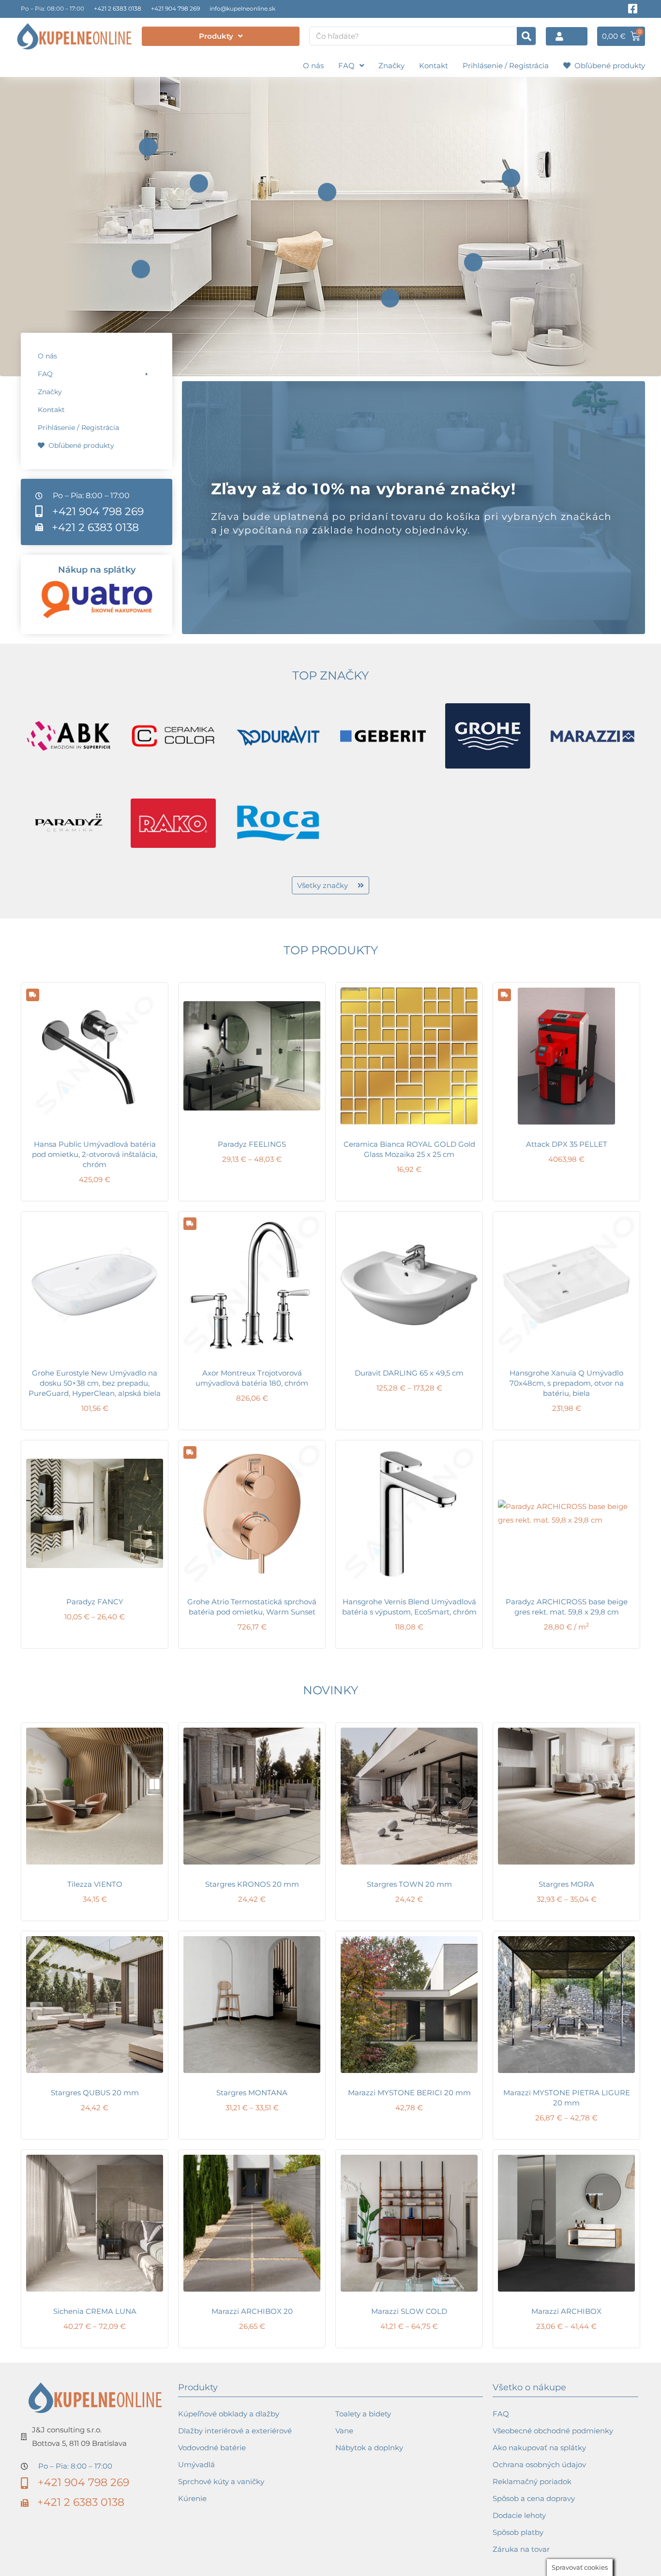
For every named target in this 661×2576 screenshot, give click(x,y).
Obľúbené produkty (608, 66)
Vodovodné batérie (212, 2448)
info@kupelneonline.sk (242, 8)
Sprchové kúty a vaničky (221, 2481)
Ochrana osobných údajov (539, 2465)
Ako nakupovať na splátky (539, 2448)
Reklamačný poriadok (532, 2481)
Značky (391, 66)
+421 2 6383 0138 (118, 8)
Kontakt (434, 66)
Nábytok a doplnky (369, 2448)
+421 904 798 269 (175, 8)
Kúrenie (192, 2498)
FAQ (346, 66)
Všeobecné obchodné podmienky (553, 2431)
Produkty (216, 36)
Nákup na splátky (97, 570)
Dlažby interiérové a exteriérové (235, 2431)
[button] (97, 374)
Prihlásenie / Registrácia (506, 66)
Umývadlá (196, 2465)
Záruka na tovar (521, 2549)
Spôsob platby (518, 2532)
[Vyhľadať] (526, 36)
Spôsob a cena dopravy (534, 2498)
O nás (313, 66)
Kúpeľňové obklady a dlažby (229, 2414)
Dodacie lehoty (519, 2515)
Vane (344, 2431)
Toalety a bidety (363, 2414)
